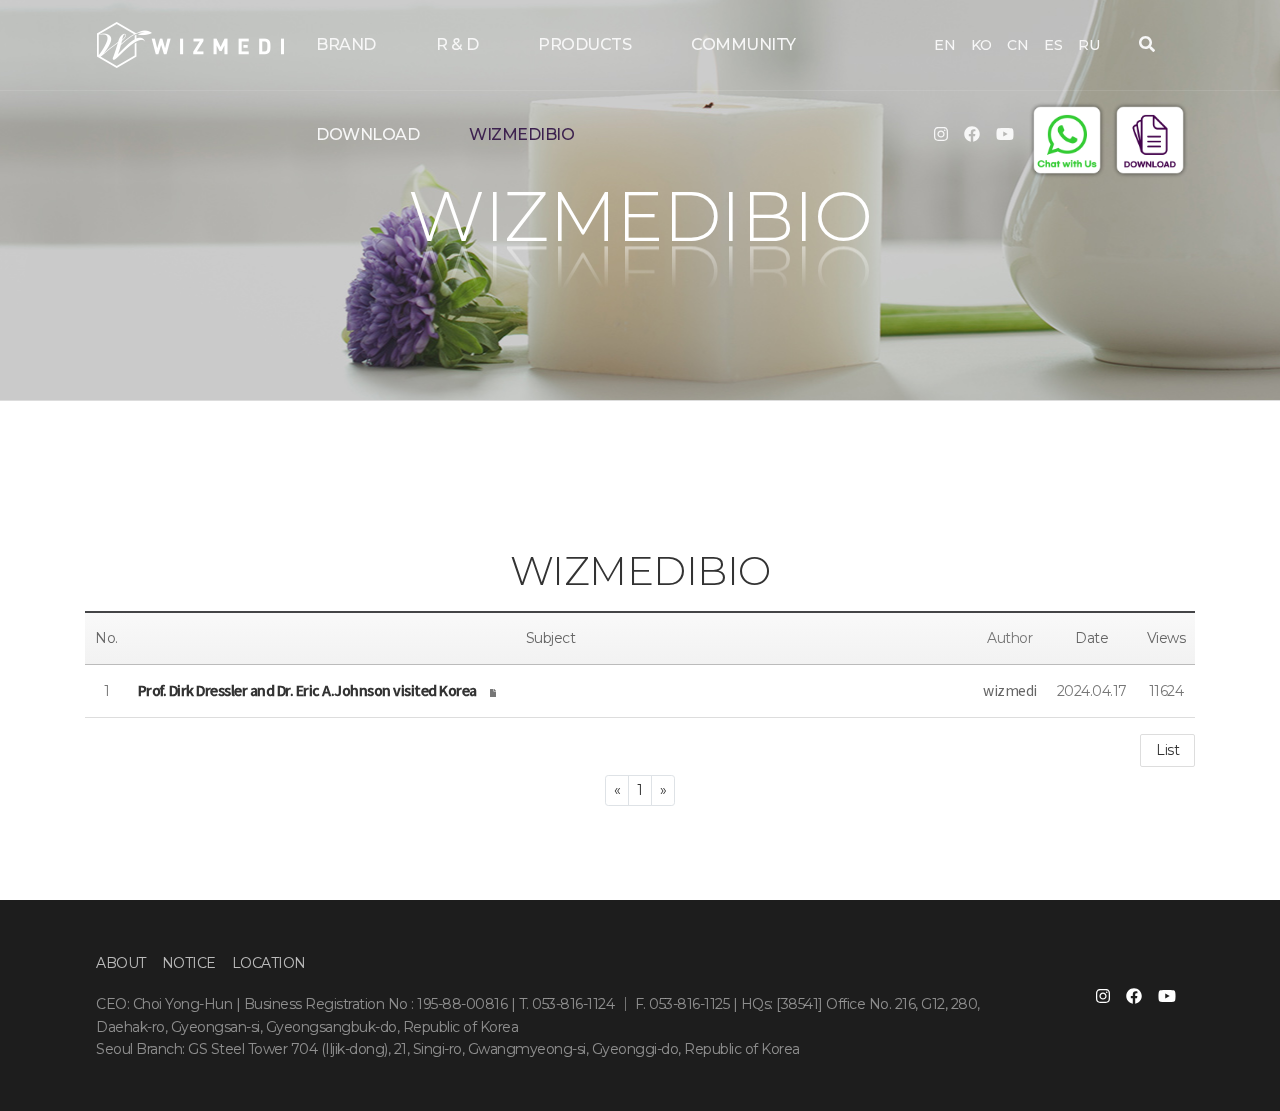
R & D (457, 44)
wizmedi (1010, 690)
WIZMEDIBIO (521, 134)
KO (981, 45)
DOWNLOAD (367, 134)
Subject (551, 638)
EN (944, 45)
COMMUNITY (743, 44)
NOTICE (189, 963)
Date (1091, 638)
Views (1166, 638)
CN (1017, 45)
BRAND (346, 44)
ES (1053, 45)
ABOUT (121, 963)
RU (1088, 45)
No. (106, 638)
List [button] (1167, 750)
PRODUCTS (584, 44)
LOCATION (269, 963)
